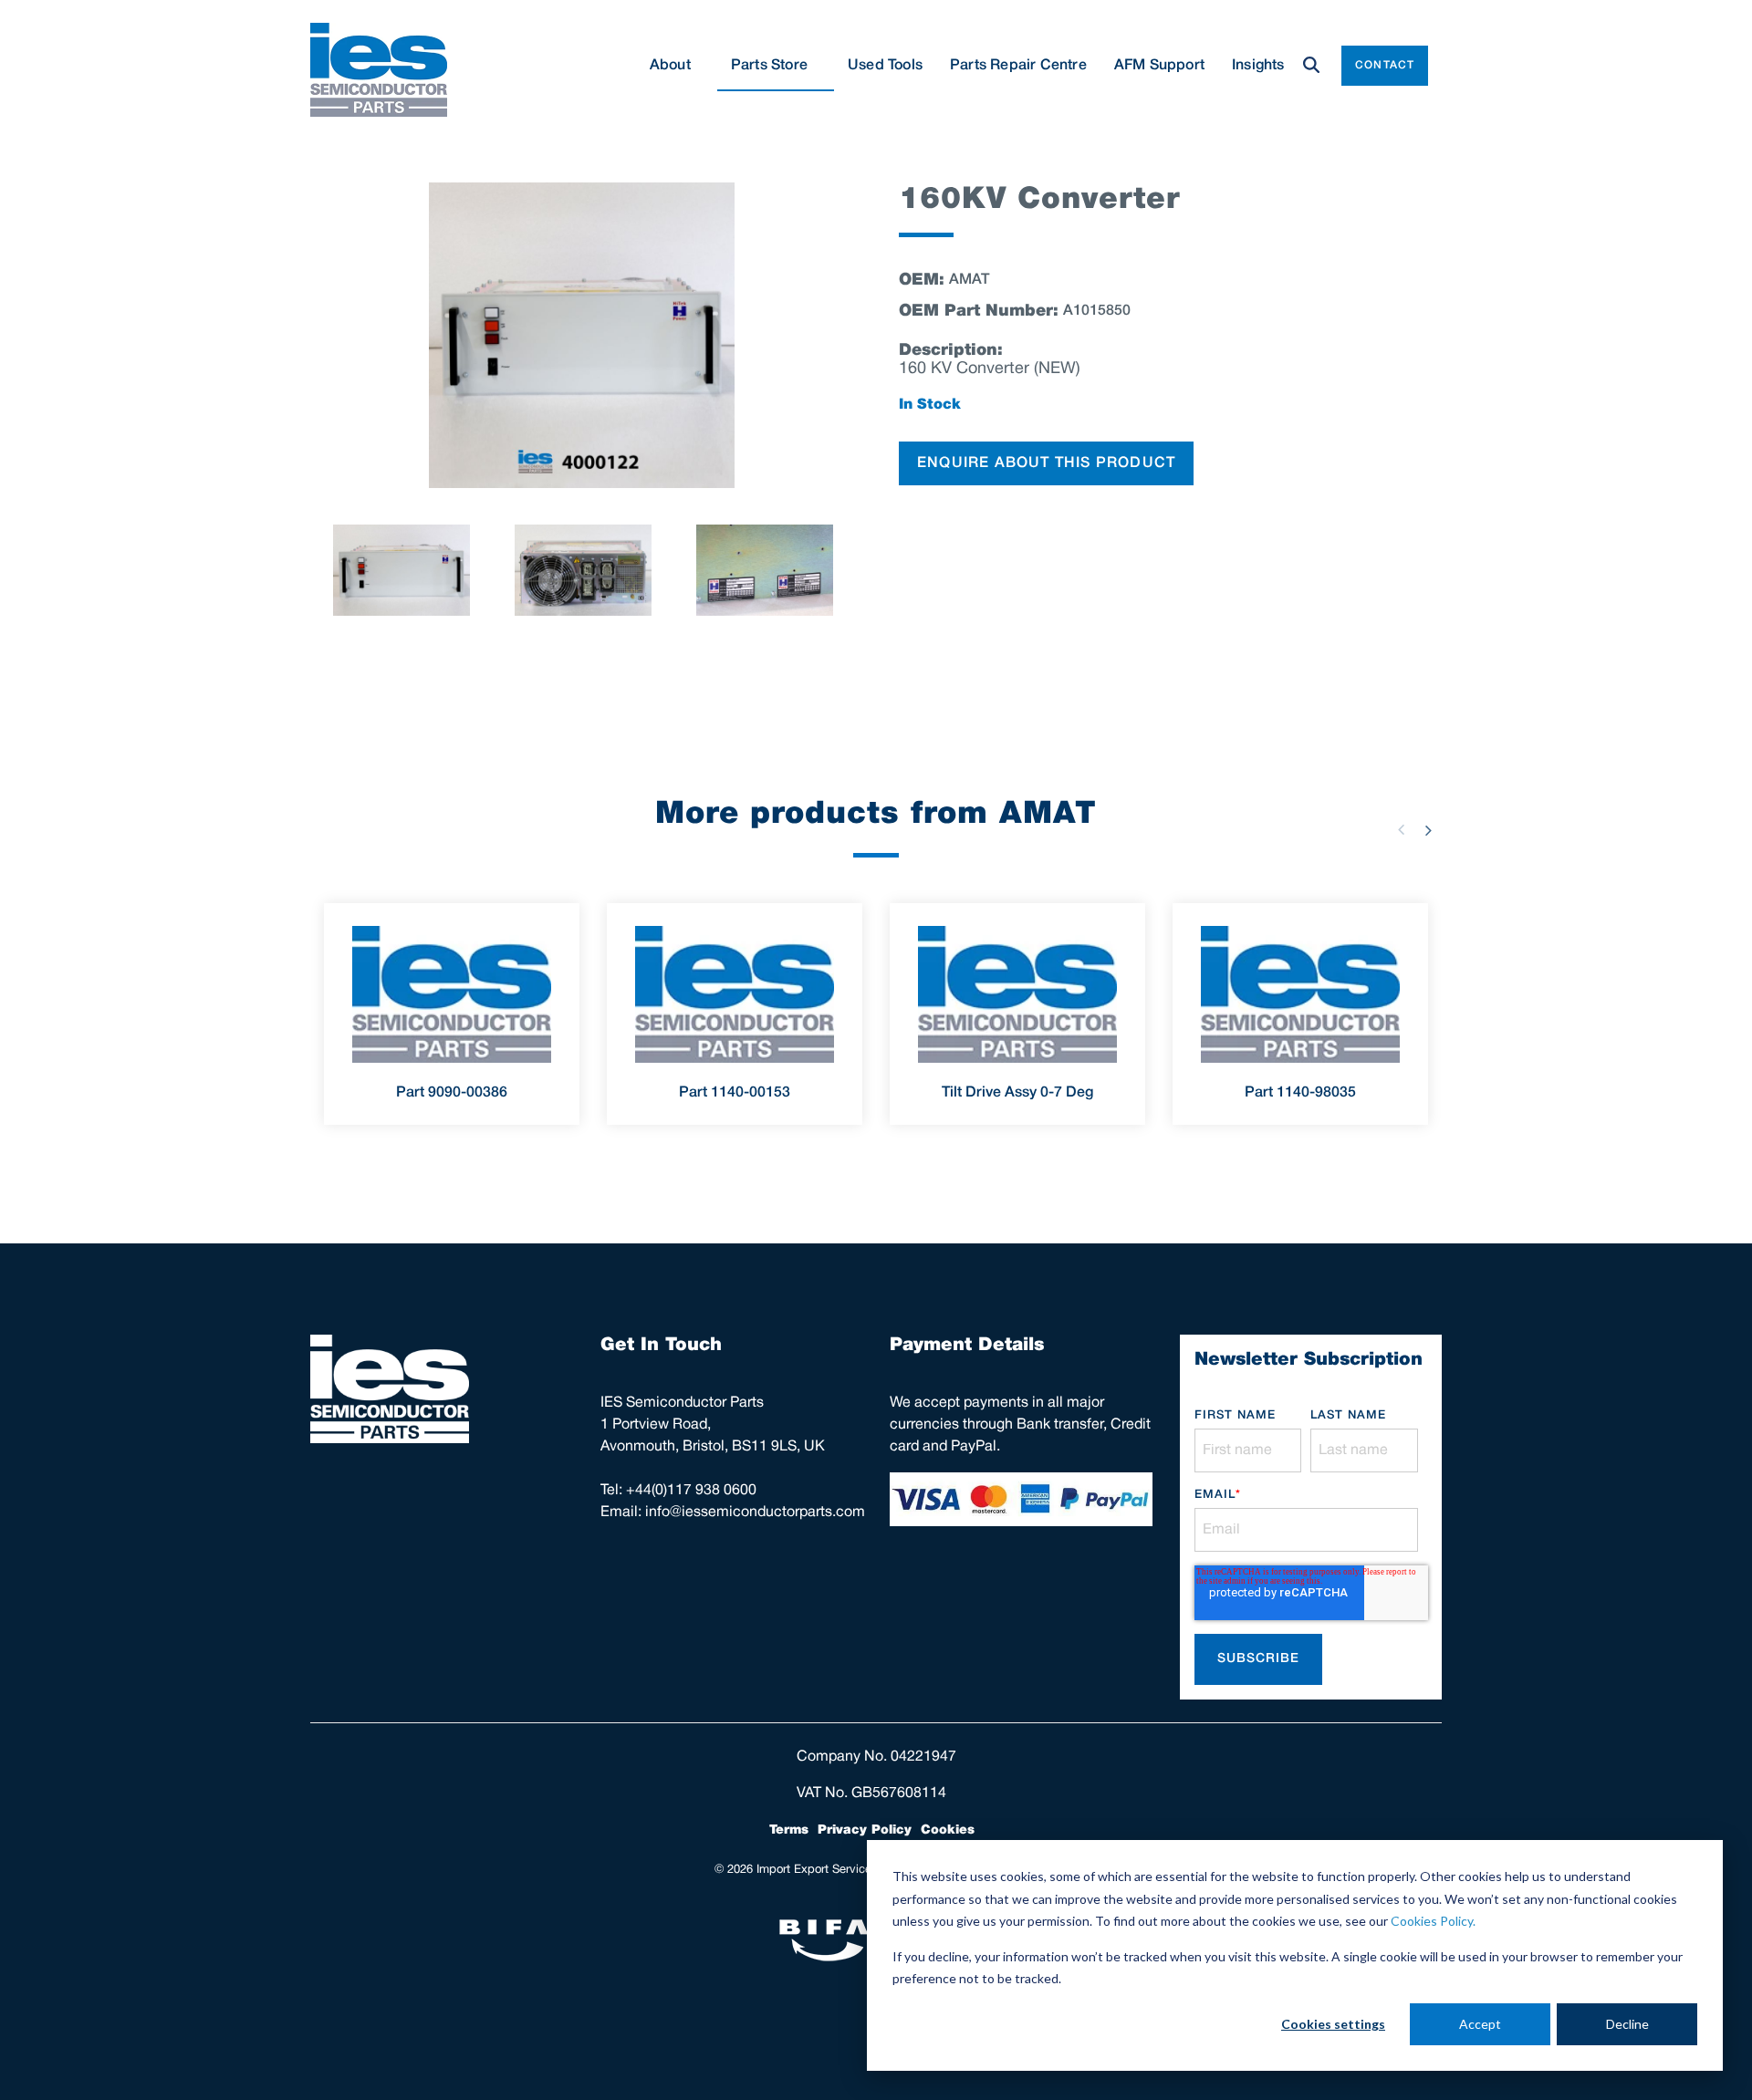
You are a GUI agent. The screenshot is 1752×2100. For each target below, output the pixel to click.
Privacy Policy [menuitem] (865, 1830)
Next (1428, 830)
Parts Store (769, 66)
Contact (1385, 65)
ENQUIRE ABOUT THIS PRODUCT (1046, 463)
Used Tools (885, 66)
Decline (1627, 2024)
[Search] (1311, 66)
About (670, 66)
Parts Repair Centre (1018, 66)
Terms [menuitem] (789, 1830)
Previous (1401, 830)
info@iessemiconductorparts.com (755, 1513)
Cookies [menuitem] (948, 1830)
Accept (1480, 2024)
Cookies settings (1333, 2024)
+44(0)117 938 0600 (691, 1491)
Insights (1258, 66)
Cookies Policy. (1433, 1921)
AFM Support (1159, 66)
